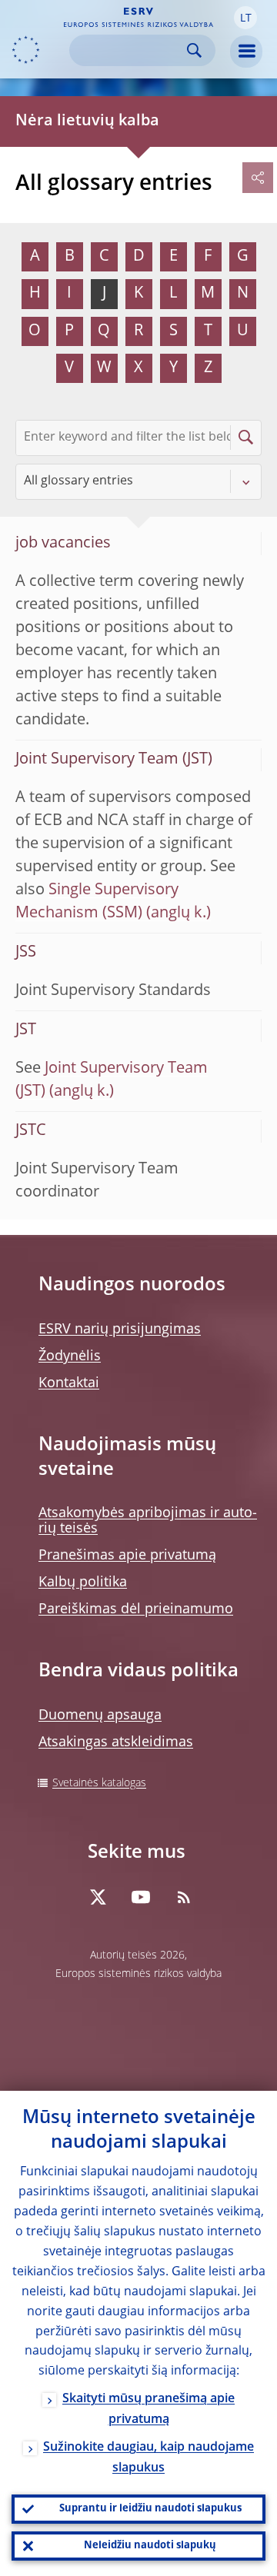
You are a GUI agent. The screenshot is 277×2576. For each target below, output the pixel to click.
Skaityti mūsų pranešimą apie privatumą (149, 2410)
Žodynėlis (70, 1356)
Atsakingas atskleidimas (116, 1742)
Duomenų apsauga (100, 1716)
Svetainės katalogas (99, 1783)
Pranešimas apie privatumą (127, 1556)
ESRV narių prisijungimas (120, 1330)
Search (194, 50)
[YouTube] (141, 1897)
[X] (98, 1897)
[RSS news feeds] (184, 1897)
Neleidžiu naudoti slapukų (150, 2546)
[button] (245, 18)
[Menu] (246, 52)
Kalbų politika (83, 1583)
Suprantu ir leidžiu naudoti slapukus (150, 2509)
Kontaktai (69, 1383)
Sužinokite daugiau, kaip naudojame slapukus (149, 2458)
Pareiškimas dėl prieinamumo (136, 1609)
